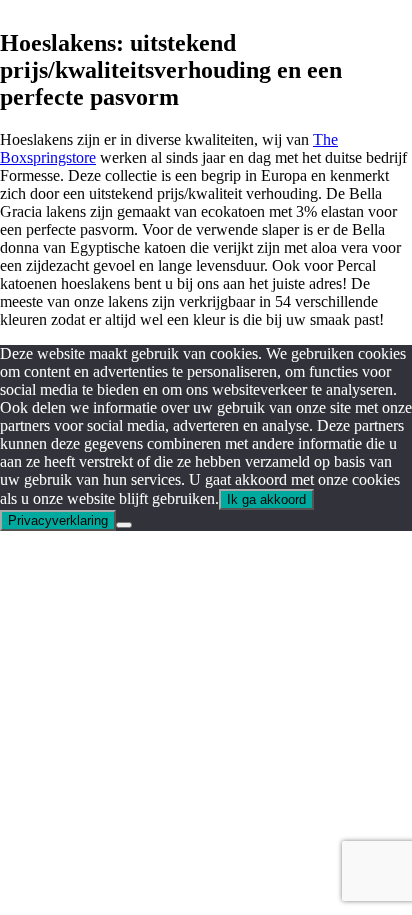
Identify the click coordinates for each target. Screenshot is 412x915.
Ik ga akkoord (266, 499)
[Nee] (124, 525)
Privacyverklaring (58, 520)
